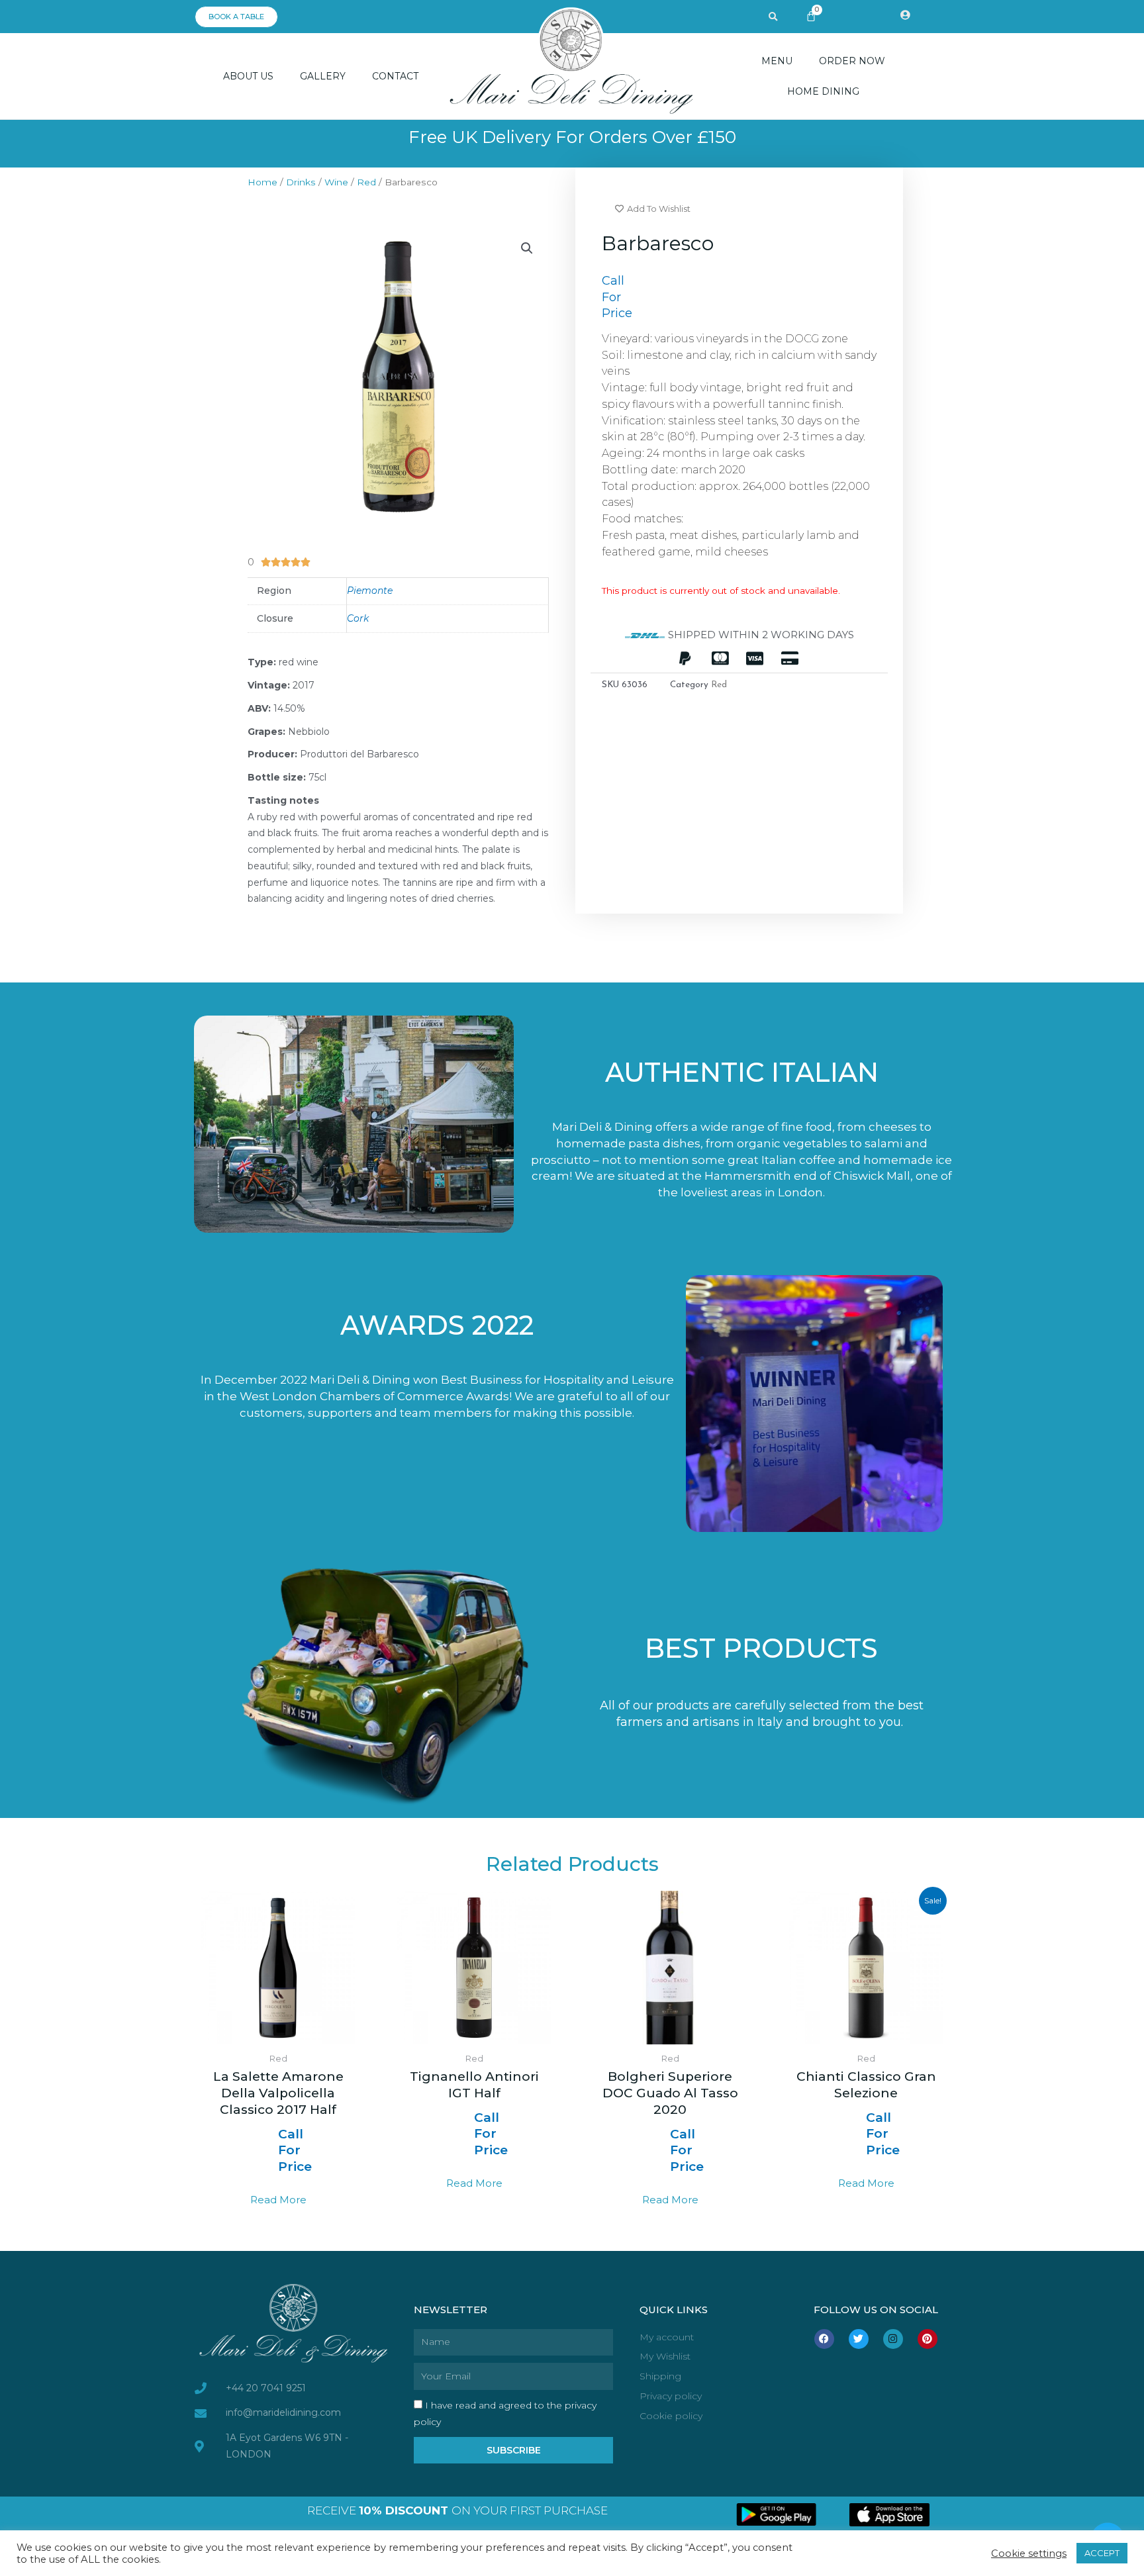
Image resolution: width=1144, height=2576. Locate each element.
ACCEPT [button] (1102, 2553)
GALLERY (323, 76)
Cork (358, 618)
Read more (278, 2200)
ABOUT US (248, 76)
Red (366, 182)
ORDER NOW (852, 61)
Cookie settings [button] (1029, 2553)
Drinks (301, 182)
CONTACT (395, 76)
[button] (773, 17)
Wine (336, 182)
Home (262, 182)
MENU (777, 61)
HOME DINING (823, 91)
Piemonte (370, 591)
